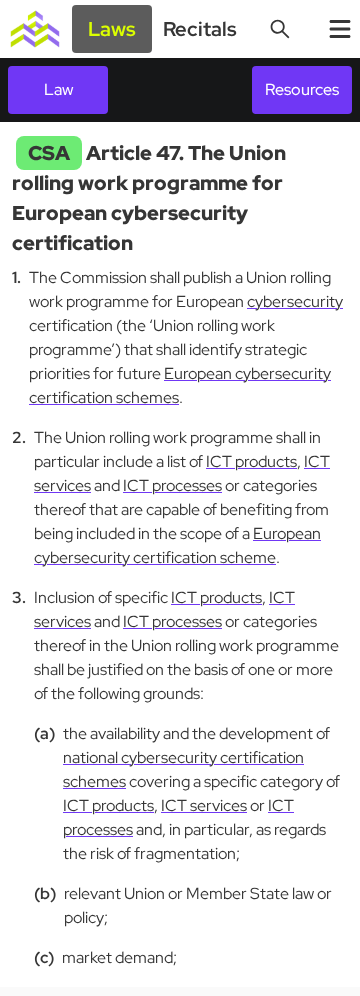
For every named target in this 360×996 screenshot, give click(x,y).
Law (58, 89)
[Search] (280, 29)
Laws (112, 29)
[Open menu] (340, 29)
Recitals (200, 29)
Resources (302, 89)
